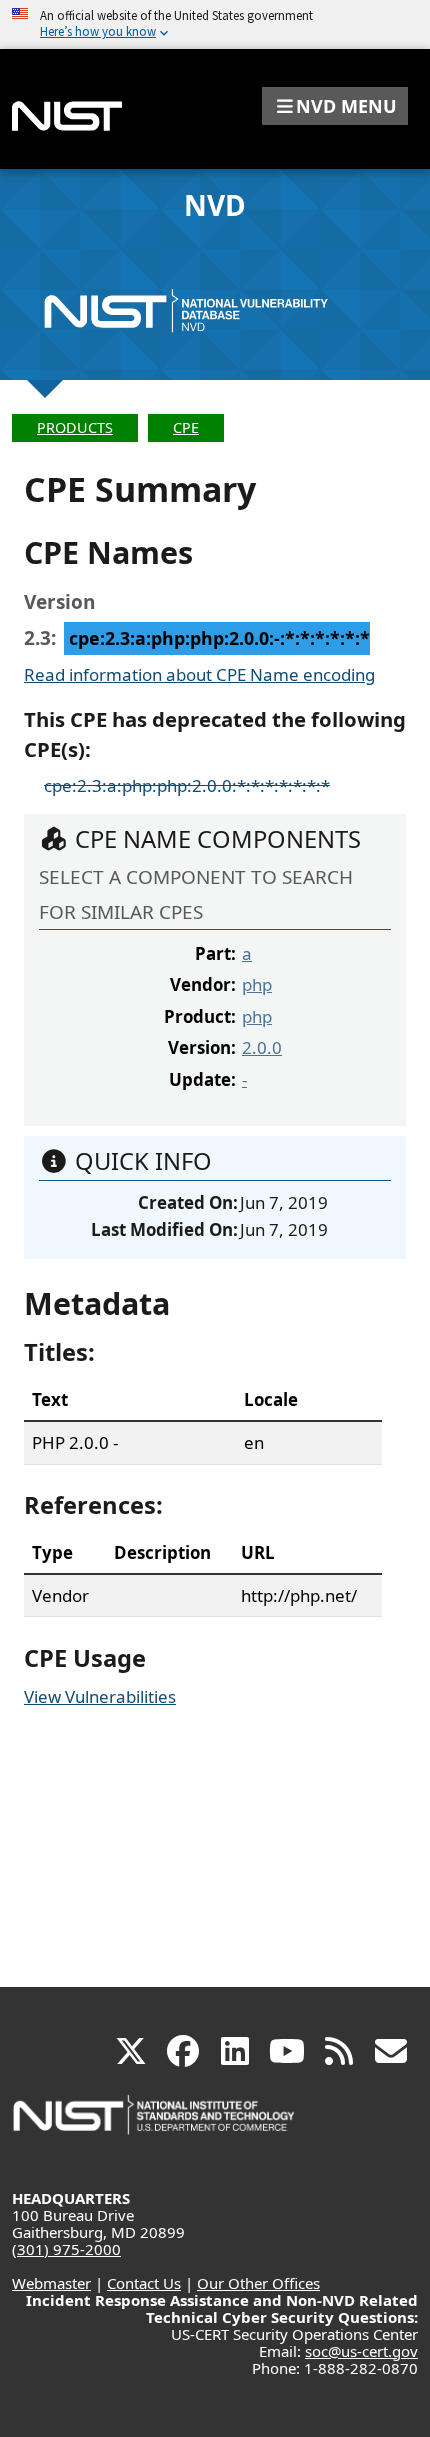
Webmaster (51, 2283)
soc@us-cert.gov (361, 2351)
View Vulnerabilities (100, 1696)
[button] (335, 106)
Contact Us (144, 2283)
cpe (186, 427)
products (75, 427)
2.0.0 (262, 1047)
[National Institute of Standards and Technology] (155, 2124)
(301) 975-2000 (66, 2249)
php (257, 984)
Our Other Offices (258, 2283)
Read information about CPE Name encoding (199, 674)
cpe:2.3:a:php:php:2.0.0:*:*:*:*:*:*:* (187, 785)
